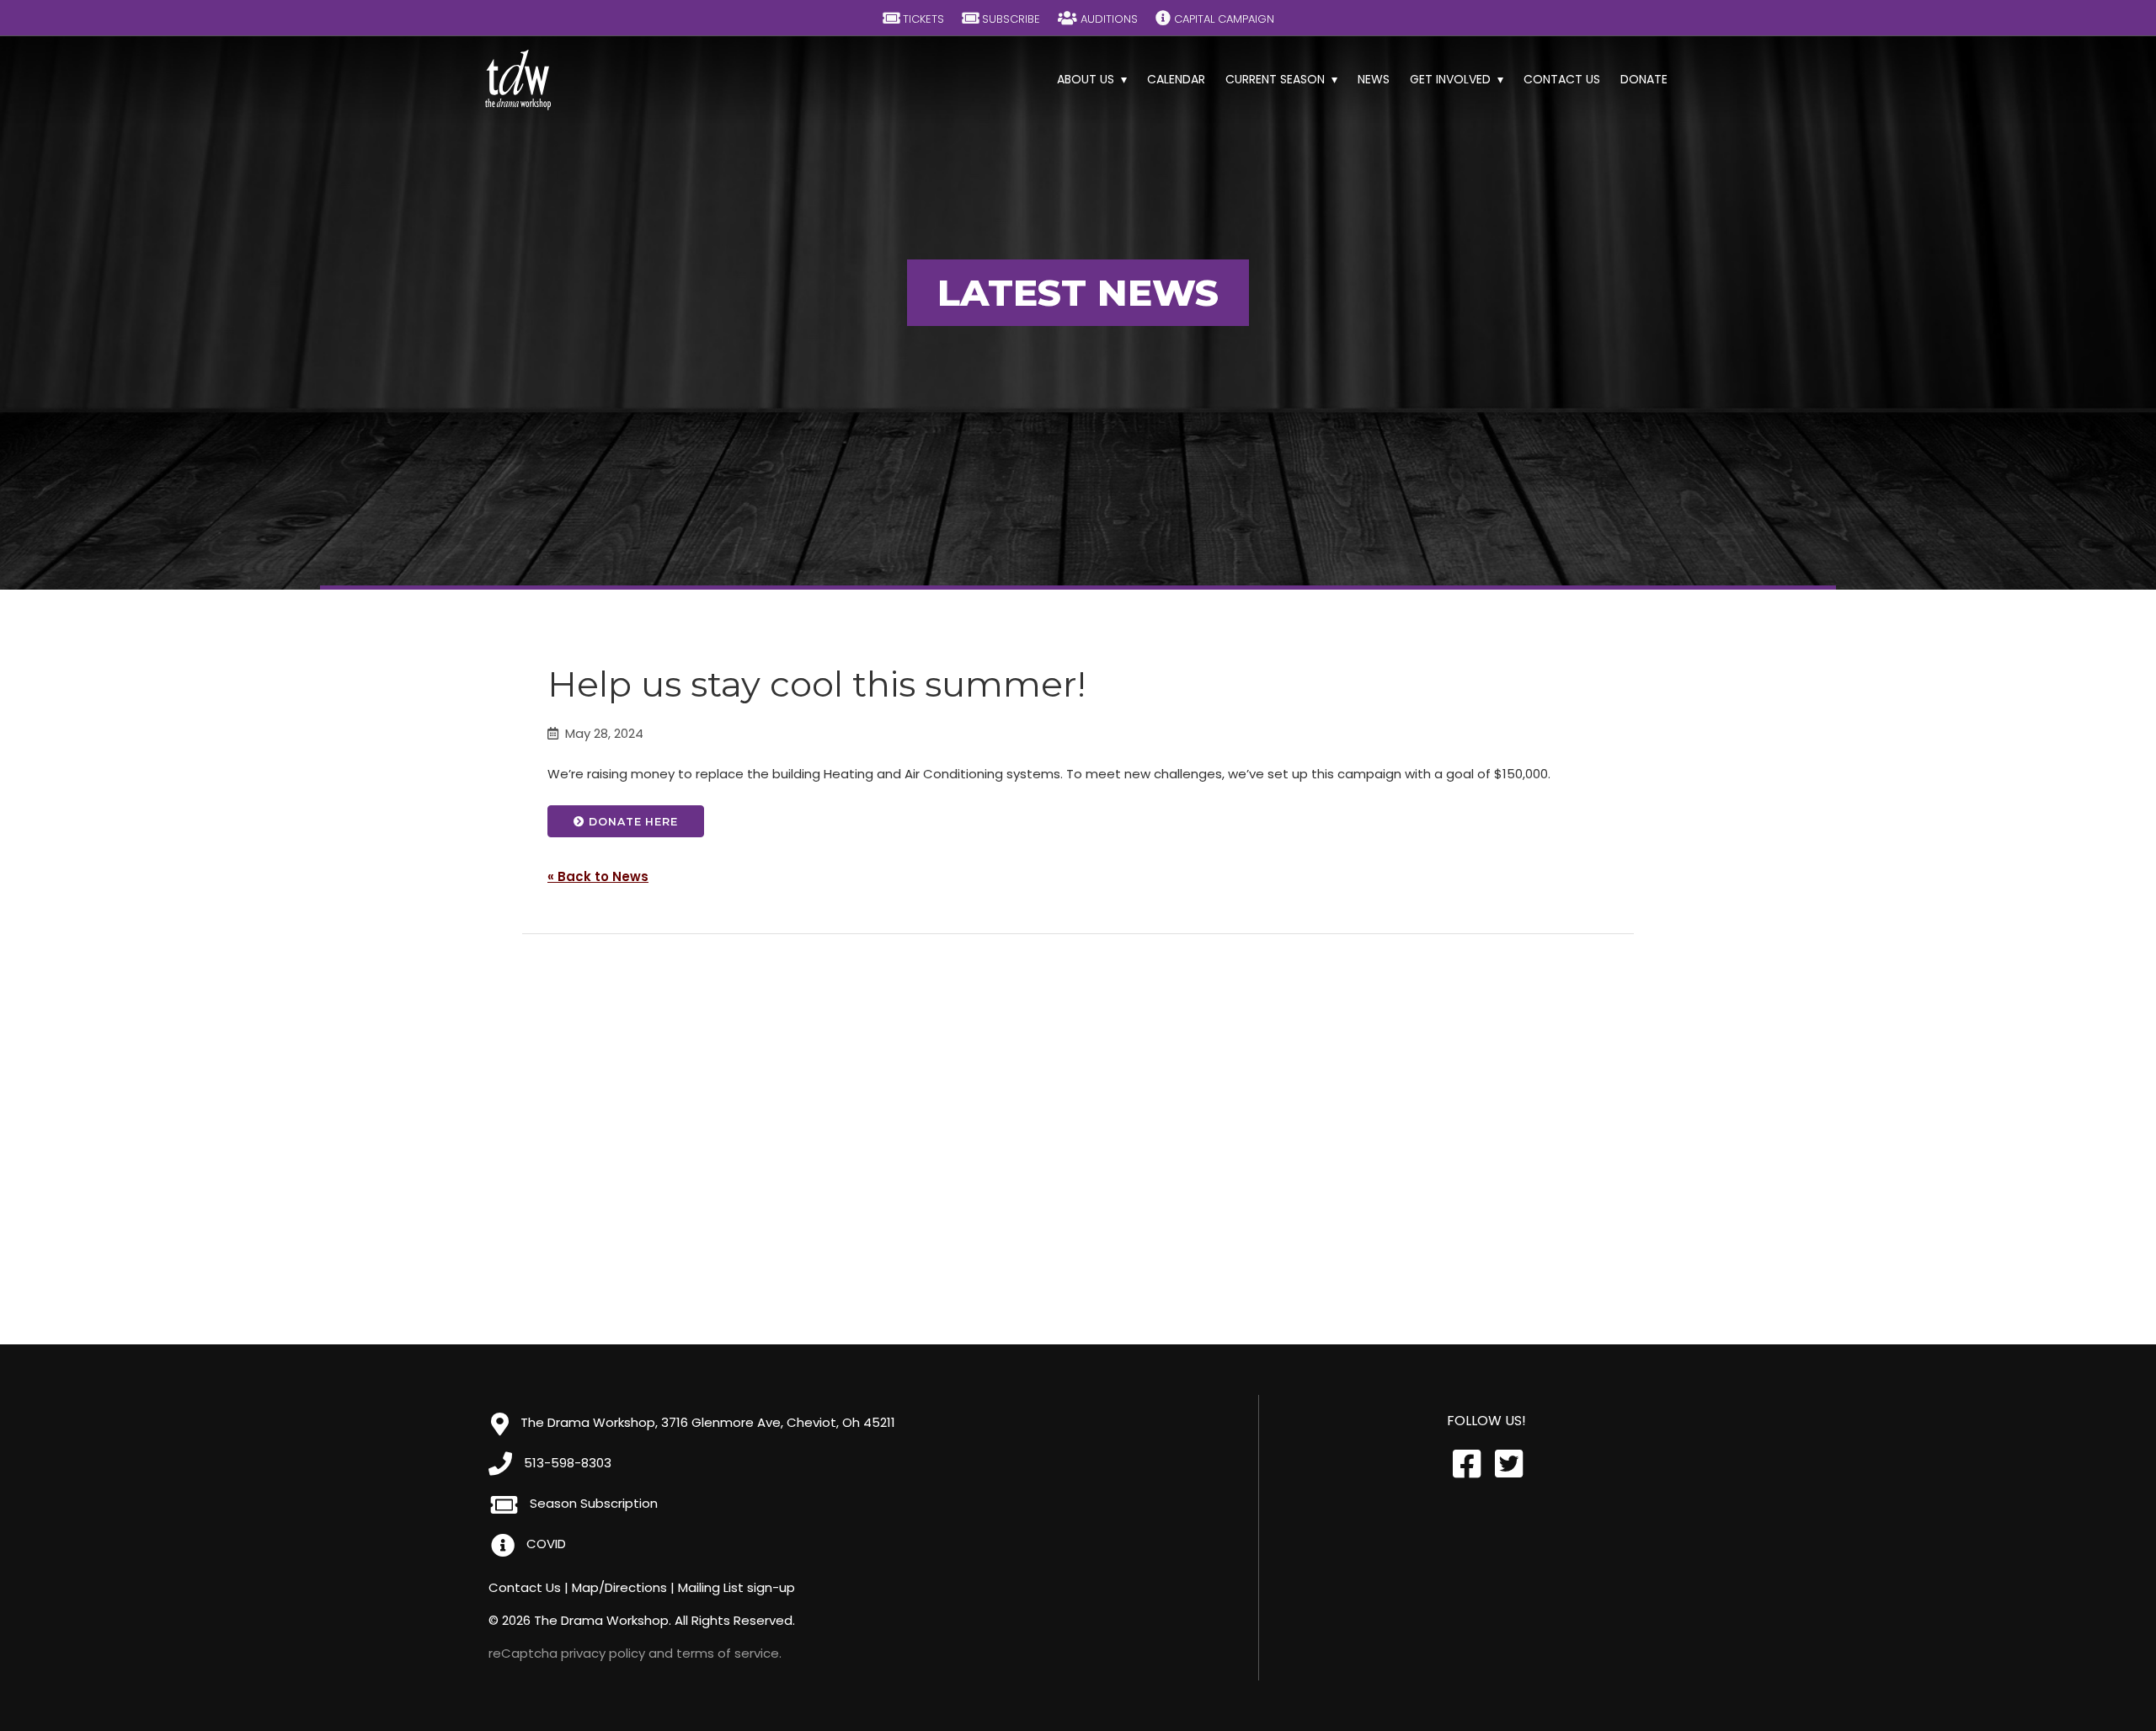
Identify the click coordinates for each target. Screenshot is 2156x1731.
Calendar (1176, 79)
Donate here (632, 822)
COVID (544, 1544)
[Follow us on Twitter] (1508, 1464)
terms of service (728, 1653)
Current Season (1275, 79)
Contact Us (1562, 79)
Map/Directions (619, 1587)
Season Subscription (592, 1503)
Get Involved (1450, 79)
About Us (1086, 79)
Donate (1644, 79)
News (1374, 79)
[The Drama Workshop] (518, 80)
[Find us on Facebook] (1465, 1464)
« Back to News (598, 876)
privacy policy (603, 1653)
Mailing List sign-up (736, 1587)
